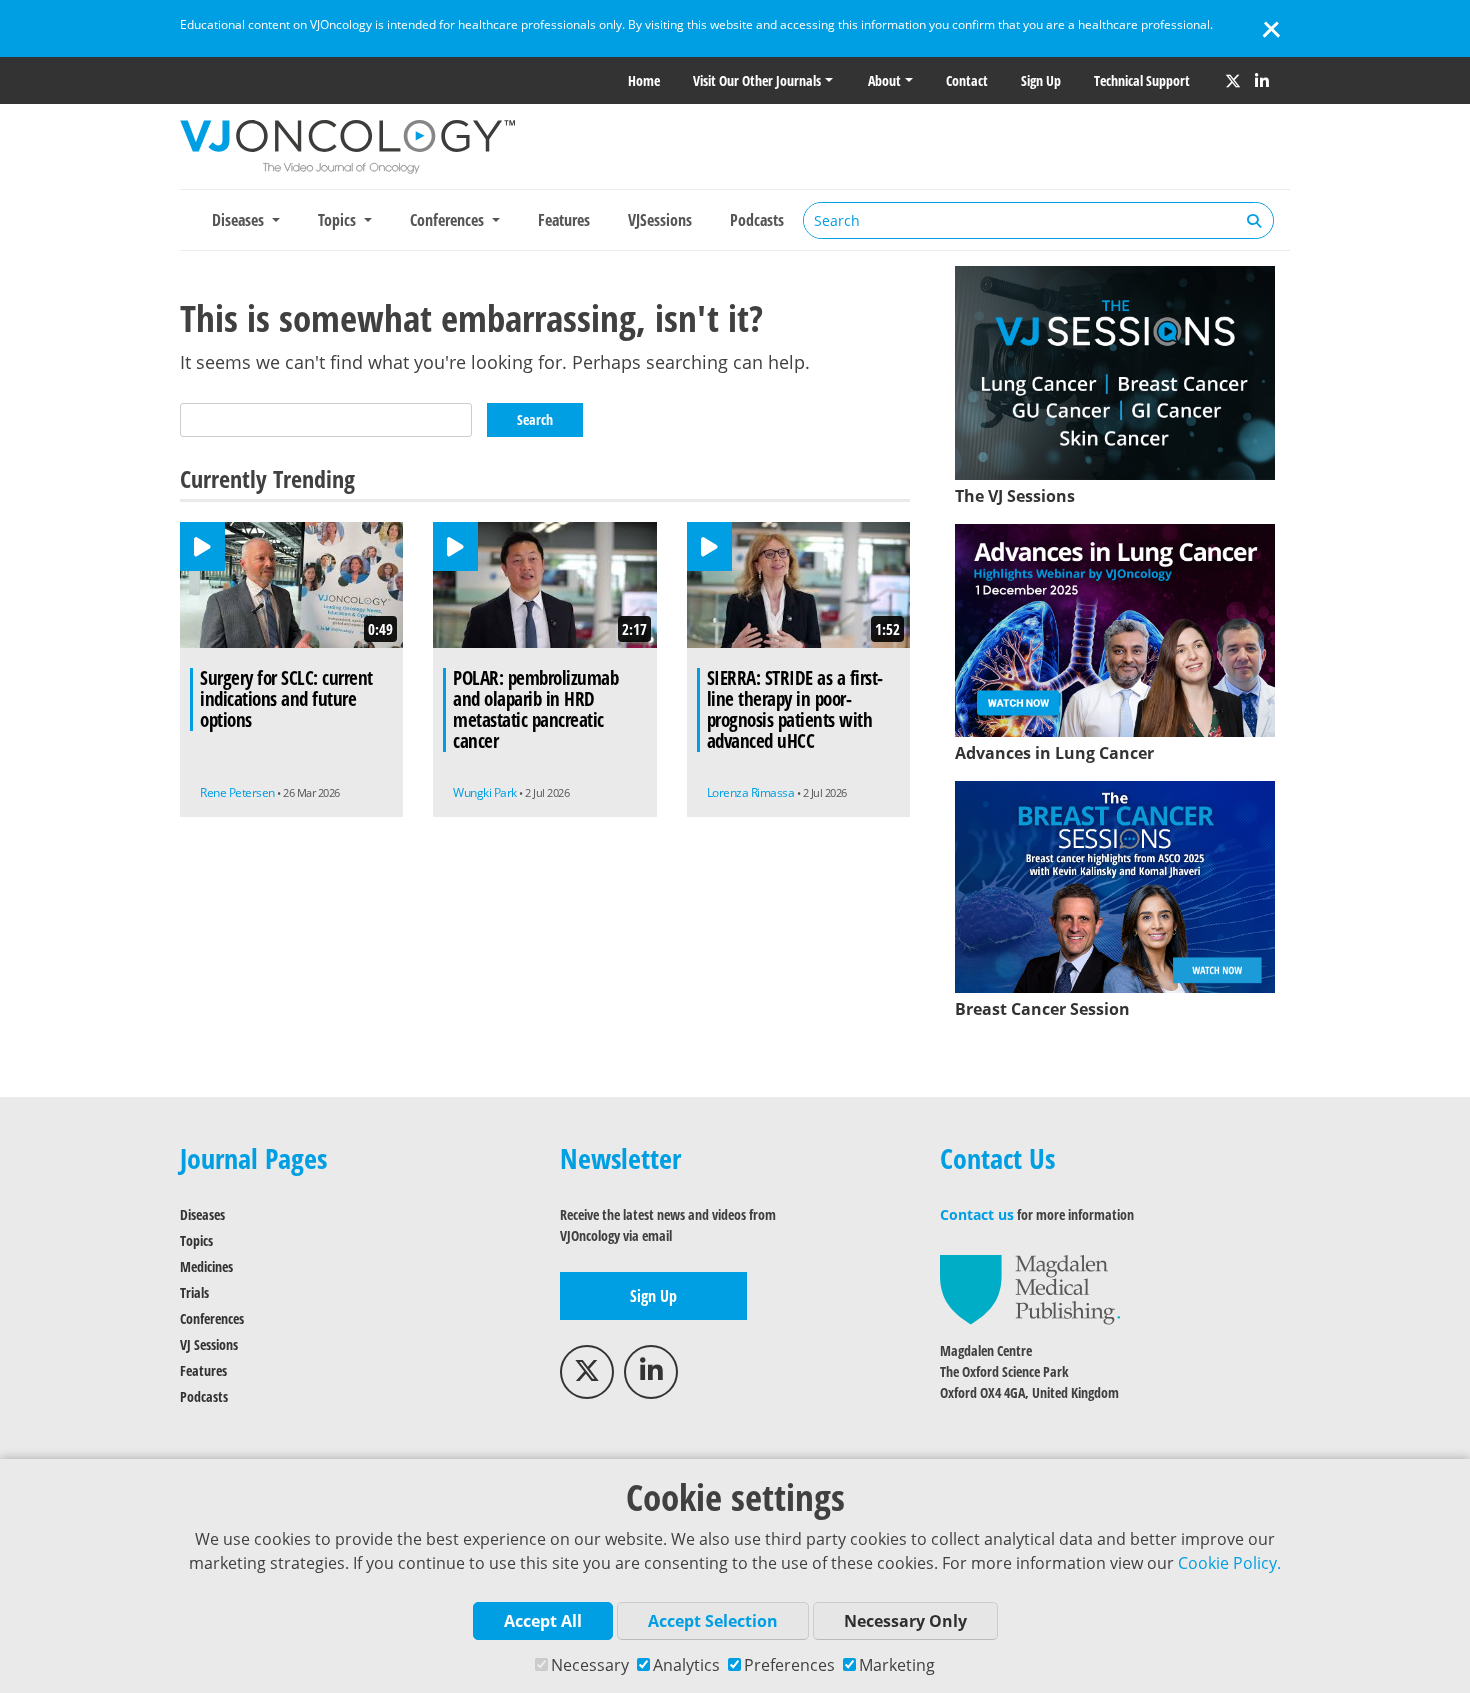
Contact (967, 80)
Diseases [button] (240, 220)
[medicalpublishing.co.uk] (1030, 1288)
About (884, 80)
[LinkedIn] (1262, 81)
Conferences (212, 1318)
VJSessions (660, 220)
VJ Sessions (209, 1344)
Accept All (543, 1621)
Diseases (202, 1214)
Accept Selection (713, 1621)
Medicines (206, 1266)
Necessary (590, 1665)
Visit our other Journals (757, 80)
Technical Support (1142, 80)
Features (564, 220)
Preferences (789, 1665)
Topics (196, 1240)
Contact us (977, 1214)
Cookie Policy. (1229, 1563)
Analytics (686, 1665)
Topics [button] (339, 220)
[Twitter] (1233, 81)
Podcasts (757, 220)
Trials (194, 1292)
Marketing (897, 1665)
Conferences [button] (449, 220)
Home (644, 80)
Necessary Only (905, 1621)
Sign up (1041, 80)
